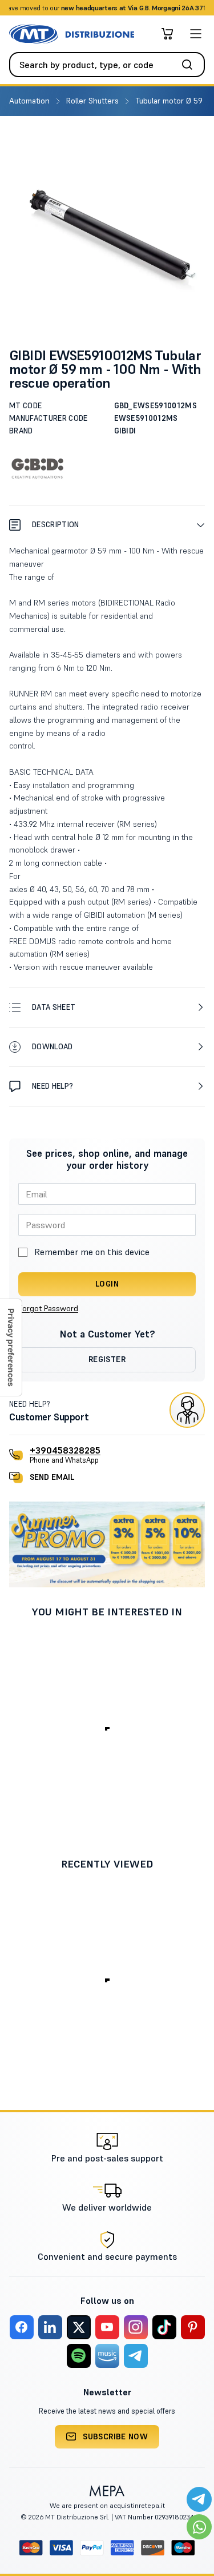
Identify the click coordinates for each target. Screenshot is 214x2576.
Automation (31, 101)
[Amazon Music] (107, 2356)
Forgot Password (48, 1308)
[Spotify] (79, 2356)
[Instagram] (136, 2327)
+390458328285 (65, 1450)
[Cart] (167, 34)
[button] (107, 525)
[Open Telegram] (199, 2499)
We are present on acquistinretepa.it (107, 2505)
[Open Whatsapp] (199, 2527)
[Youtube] (107, 2327)
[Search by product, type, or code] (191, 65)
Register (107, 1359)
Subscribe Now (115, 2436)
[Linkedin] (50, 2327)
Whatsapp (158, 8)
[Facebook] (22, 2327)
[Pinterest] (193, 2327)
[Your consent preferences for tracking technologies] (11, 1347)
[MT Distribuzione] (72, 34)
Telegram (197, 8)
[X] (79, 2327)
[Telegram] (136, 2356)
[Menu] (196, 34)
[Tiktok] (164, 2327)
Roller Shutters (94, 101)
